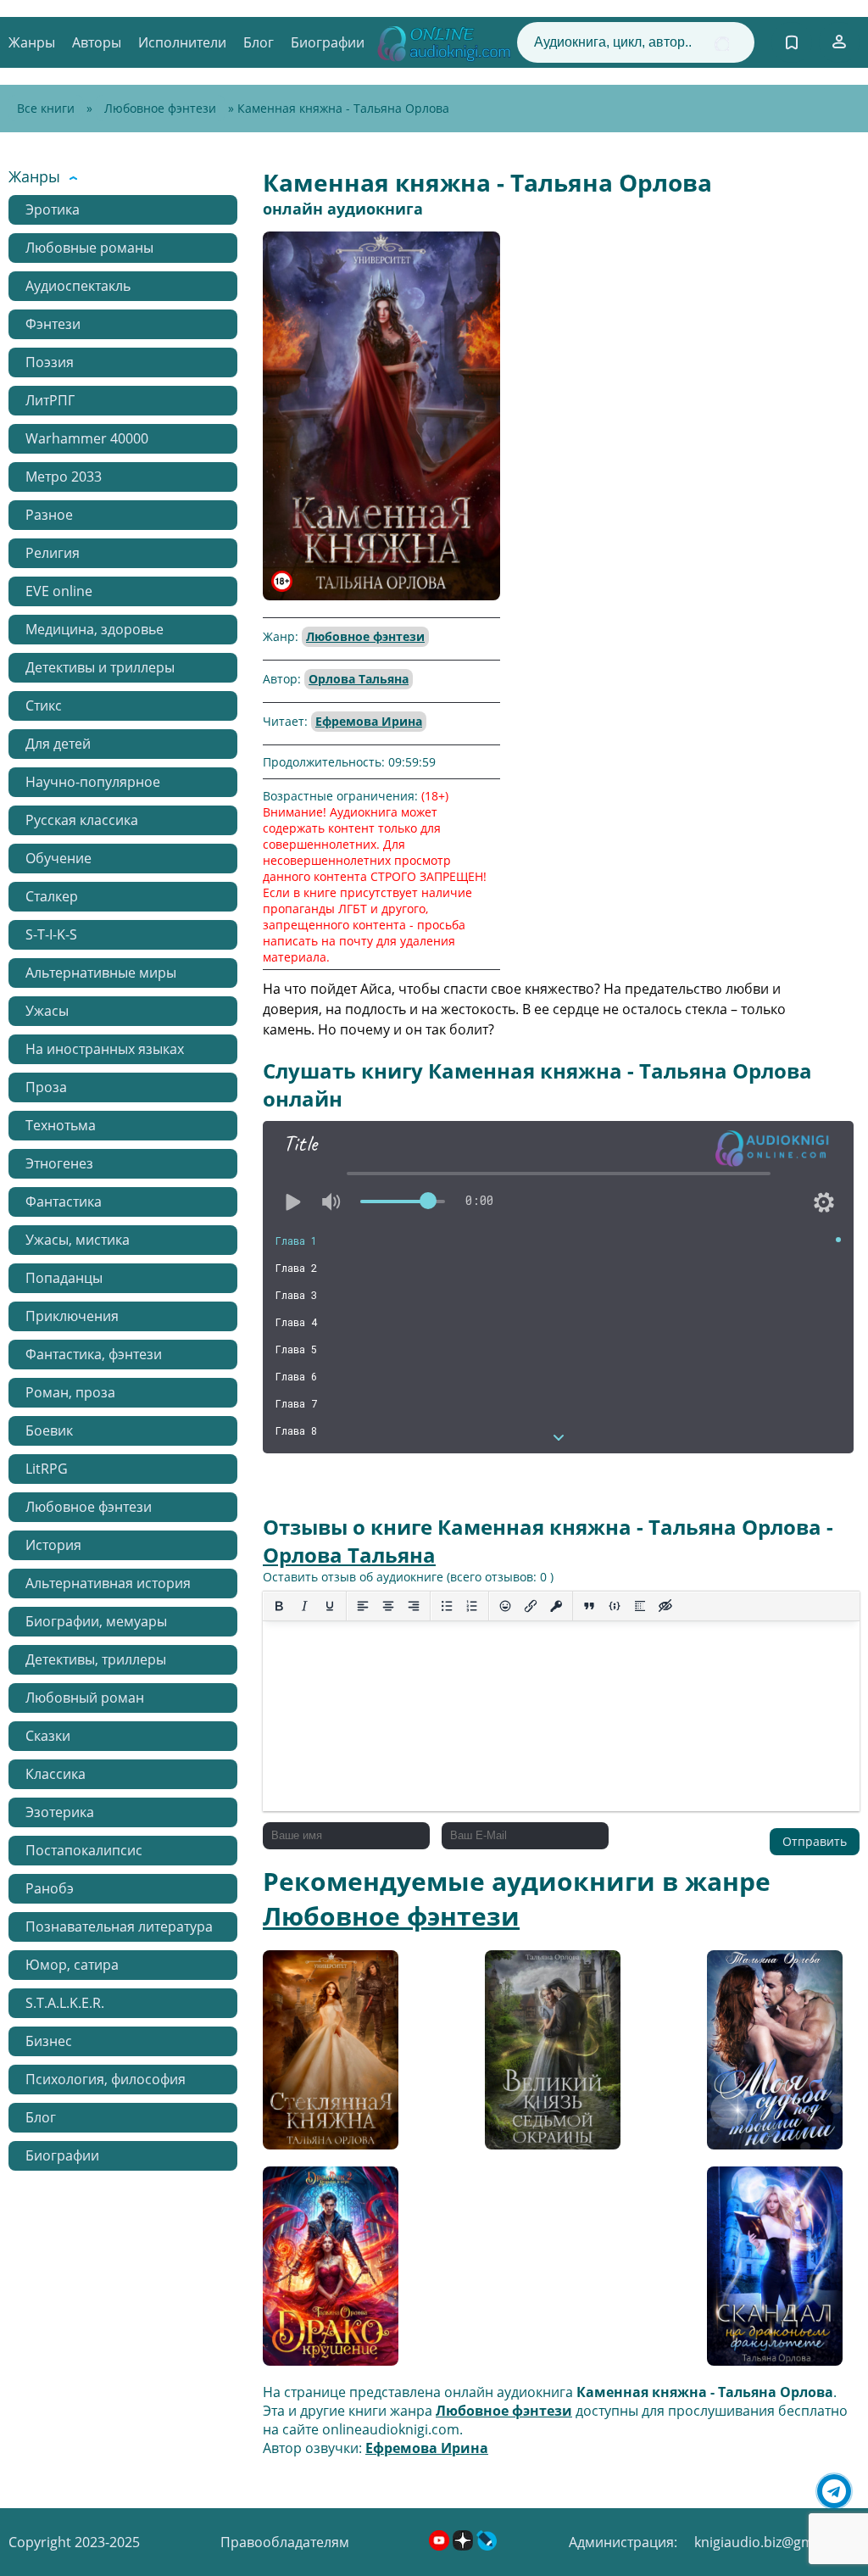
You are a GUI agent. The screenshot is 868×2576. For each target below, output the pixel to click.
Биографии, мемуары (96, 1621)
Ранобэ (50, 1888)
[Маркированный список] (447, 1606)
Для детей (58, 744)
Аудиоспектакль (78, 286)
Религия (53, 553)
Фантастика (64, 1202)
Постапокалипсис (84, 1850)
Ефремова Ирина (369, 721)
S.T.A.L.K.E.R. (65, 2003)
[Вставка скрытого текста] (665, 1606)
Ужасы (47, 1011)
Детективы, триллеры (96, 1659)
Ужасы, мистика (78, 1240)
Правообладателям (285, 2542)
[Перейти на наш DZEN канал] (465, 2545)
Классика (56, 1774)
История (53, 1545)
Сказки (48, 1736)
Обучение (58, 858)
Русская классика (82, 820)
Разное (49, 515)
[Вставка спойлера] (640, 1606)
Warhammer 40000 (87, 438)
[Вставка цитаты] (589, 1606)
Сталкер (52, 896)
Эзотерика (60, 1812)
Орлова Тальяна (359, 679)
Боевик (49, 1430)
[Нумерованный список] (472, 1606)
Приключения (72, 1316)
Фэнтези (53, 324)
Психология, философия (106, 2079)
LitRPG (47, 1469)
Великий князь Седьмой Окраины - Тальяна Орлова (551, 2056)
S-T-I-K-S (51, 934)
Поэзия (50, 362)
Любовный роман (85, 1698)
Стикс (44, 705)
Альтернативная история (108, 1583)
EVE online (59, 591)
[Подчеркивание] (330, 1606)
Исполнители (182, 42)
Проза (46, 1087)
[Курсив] (304, 1606)
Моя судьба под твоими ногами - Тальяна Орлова (764, 2056)
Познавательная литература (119, 1926)
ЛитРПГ (50, 400)
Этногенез (59, 1163)
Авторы (97, 42)
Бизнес (49, 2041)
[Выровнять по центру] (388, 1606)
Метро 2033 (64, 477)
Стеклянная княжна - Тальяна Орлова (329, 2056)
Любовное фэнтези (160, 108)
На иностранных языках (105, 1049)
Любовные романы (89, 248)
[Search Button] (722, 44)
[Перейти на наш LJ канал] (487, 2545)
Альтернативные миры (101, 973)
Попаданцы (64, 1278)
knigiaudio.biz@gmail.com (777, 2542)
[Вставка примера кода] (615, 1606)
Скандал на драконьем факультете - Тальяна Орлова (763, 2272)
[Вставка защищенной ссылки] (556, 1606)
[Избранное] (792, 42)
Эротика (53, 209)
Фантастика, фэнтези (94, 1354)
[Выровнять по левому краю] (363, 1606)
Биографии (328, 42)
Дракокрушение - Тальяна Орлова (322, 2272)
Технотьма (61, 1125)
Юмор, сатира (72, 1965)
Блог (259, 42)
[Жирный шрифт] (279, 1606)
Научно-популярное (93, 782)
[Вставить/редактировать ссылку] (531, 1606)
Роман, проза (70, 1392)
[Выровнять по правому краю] (414, 1606)
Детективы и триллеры (100, 667)
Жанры (32, 42)
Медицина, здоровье (95, 629)
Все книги (46, 108)
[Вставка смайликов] (505, 1606)
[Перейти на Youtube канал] (441, 2545)
